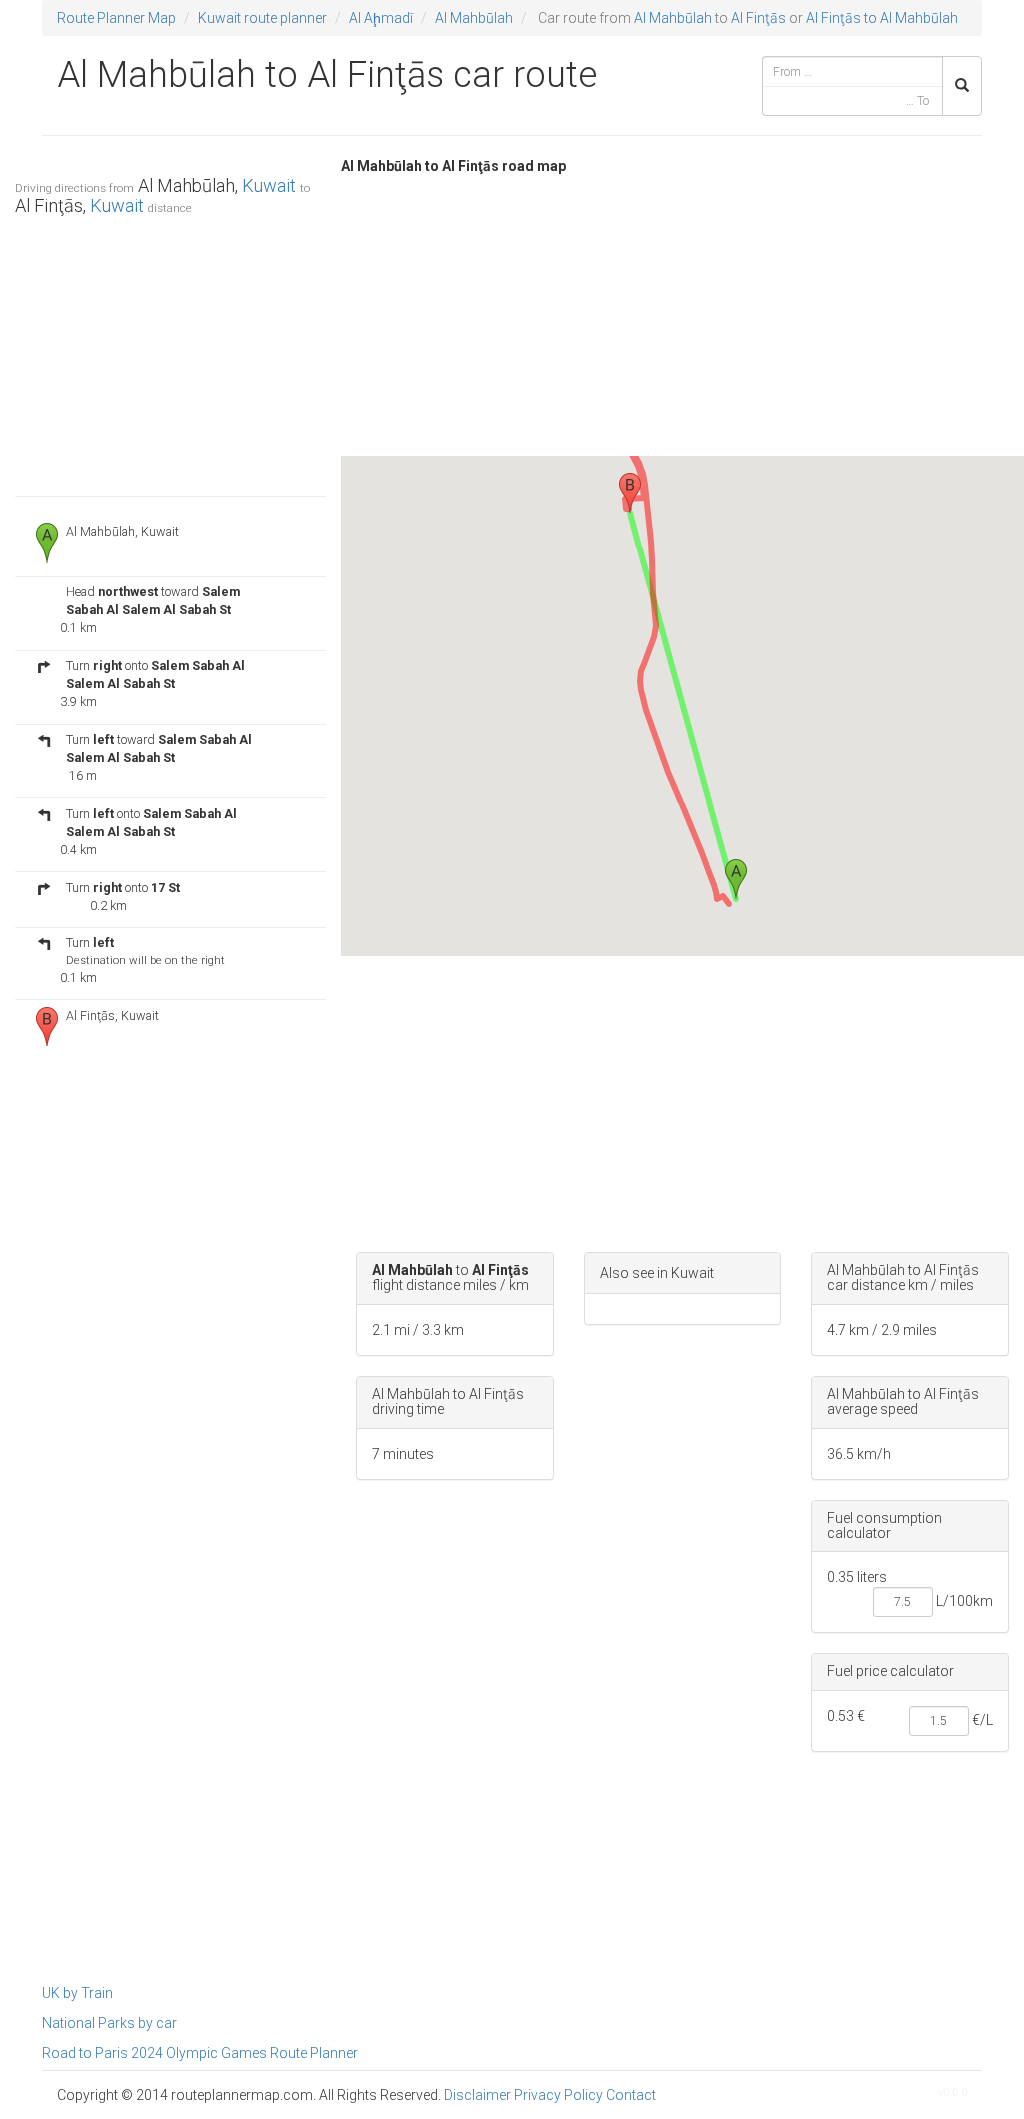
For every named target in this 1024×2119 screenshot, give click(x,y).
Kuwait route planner (262, 18)
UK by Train (77, 1993)
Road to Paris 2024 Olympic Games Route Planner (200, 2053)
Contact (631, 2095)
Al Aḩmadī (381, 18)
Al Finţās (758, 18)
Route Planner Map (116, 18)
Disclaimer (477, 2095)
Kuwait (269, 185)
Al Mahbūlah (474, 18)
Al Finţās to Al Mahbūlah (882, 18)
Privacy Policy (558, 2095)
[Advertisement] (170, 351)
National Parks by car (109, 2023)
